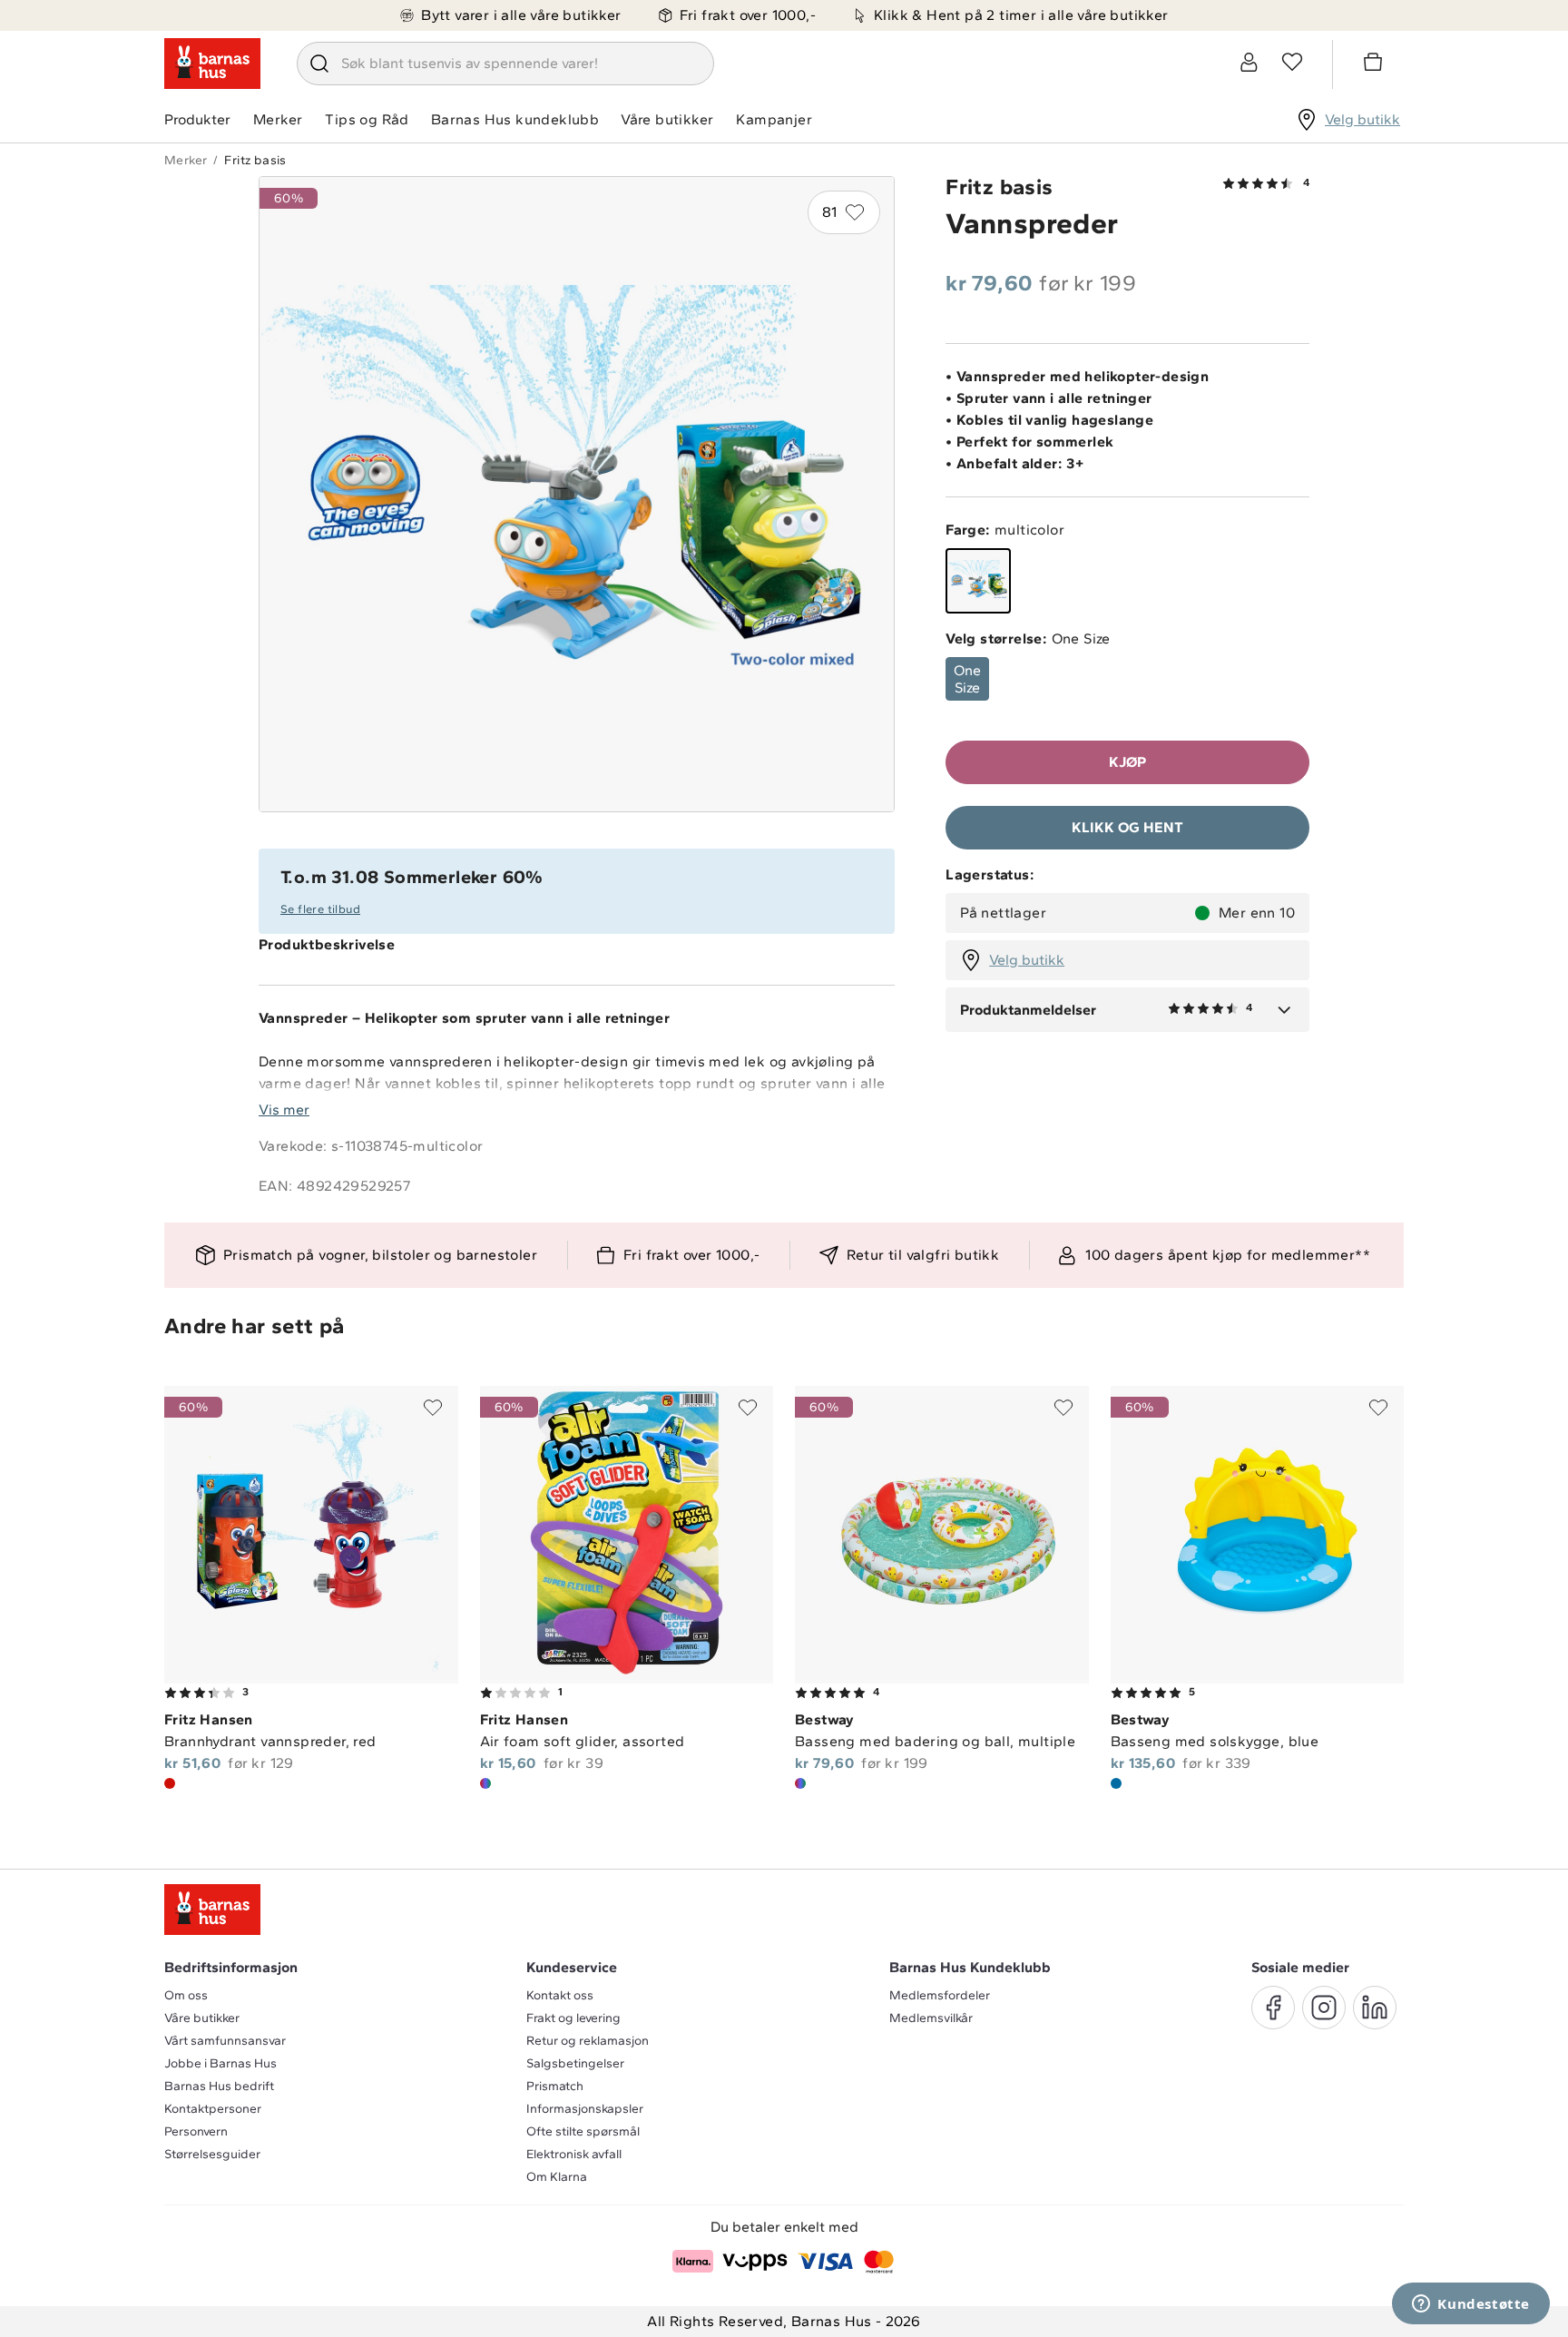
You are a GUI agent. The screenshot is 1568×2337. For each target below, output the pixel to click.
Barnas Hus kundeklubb (515, 119)
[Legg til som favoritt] (433, 1408)
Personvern (196, 2131)
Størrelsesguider (212, 2154)
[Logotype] (212, 64)
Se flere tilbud (320, 909)
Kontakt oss (560, 1995)
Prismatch (555, 2086)
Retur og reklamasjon (588, 2041)
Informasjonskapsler (585, 2109)
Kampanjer (774, 119)
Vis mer (284, 1110)
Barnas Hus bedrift (219, 2086)
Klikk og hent (1127, 827)
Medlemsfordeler (940, 1995)
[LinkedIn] (1375, 2008)
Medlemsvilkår (931, 2018)
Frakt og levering (573, 2018)
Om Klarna (557, 2177)
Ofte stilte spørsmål (583, 2131)
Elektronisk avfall (574, 2154)
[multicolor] (978, 581)
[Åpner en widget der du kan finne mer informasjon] (1471, 2305)
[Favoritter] (1292, 62)
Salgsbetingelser (575, 2063)
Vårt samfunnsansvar (225, 2041)
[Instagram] (1324, 2008)
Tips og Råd (367, 119)
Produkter (197, 119)
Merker (278, 119)
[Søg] (319, 64)
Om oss (186, 1995)
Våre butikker (667, 119)
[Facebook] (1273, 2008)
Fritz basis (255, 160)
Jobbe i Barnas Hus (220, 2063)
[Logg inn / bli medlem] (1249, 62)
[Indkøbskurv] (1376, 64)
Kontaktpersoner (213, 2109)
